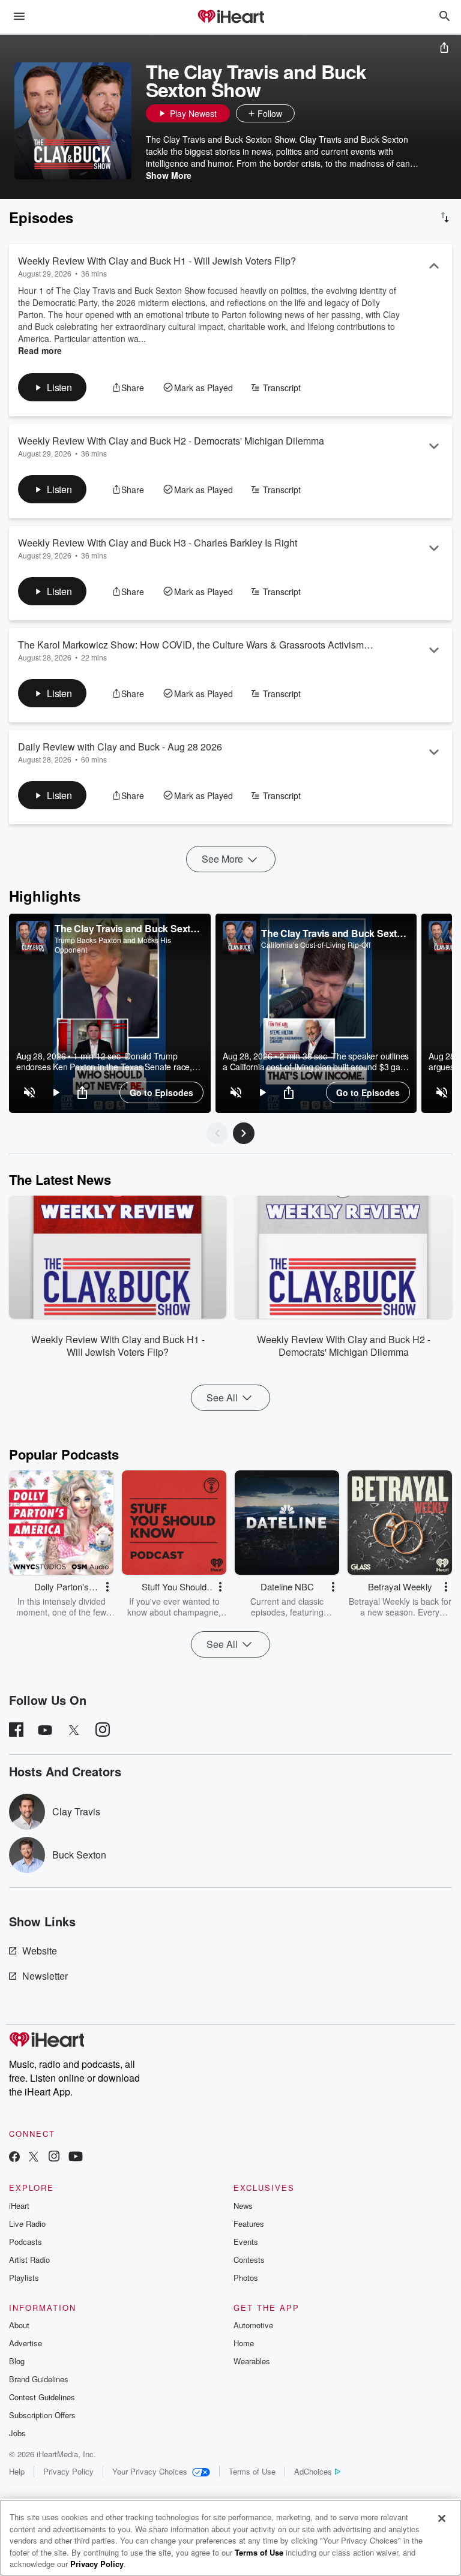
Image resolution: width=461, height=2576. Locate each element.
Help (17, 2471)
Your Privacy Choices (150, 2471)
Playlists (24, 2278)
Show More (169, 175)
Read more (40, 350)
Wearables (252, 2361)
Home (244, 2343)
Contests (249, 2260)
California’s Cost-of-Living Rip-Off (316, 945)
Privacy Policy (68, 2471)
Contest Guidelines (42, 2397)
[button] (307, 113)
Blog (17, 2361)
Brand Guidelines (39, 2379)
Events (246, 2242)
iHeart (19, 2206)
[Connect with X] (34, 2158)
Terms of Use (252, 2471)
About (19, 2325)
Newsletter (45, 1976)
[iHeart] (230, 17)
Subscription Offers (42, 2415)
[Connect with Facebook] (14, 2158)
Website (40, 1951)
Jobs (17, 2433)
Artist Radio (29, 2260)
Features (249, 2224)
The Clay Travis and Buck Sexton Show (128, 928)
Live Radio (27, 2224)
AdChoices (313, 2471)
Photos (246, 2278)
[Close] (442, 2518)
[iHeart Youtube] (76, 2158)
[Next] (244, 1133)
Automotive (253, 2325)
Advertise (26, 2343)
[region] (110, 1013)
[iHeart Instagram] (54, 2158)
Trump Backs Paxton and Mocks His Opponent (113, 945)
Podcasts (26, 2242)
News (243, 2206)
